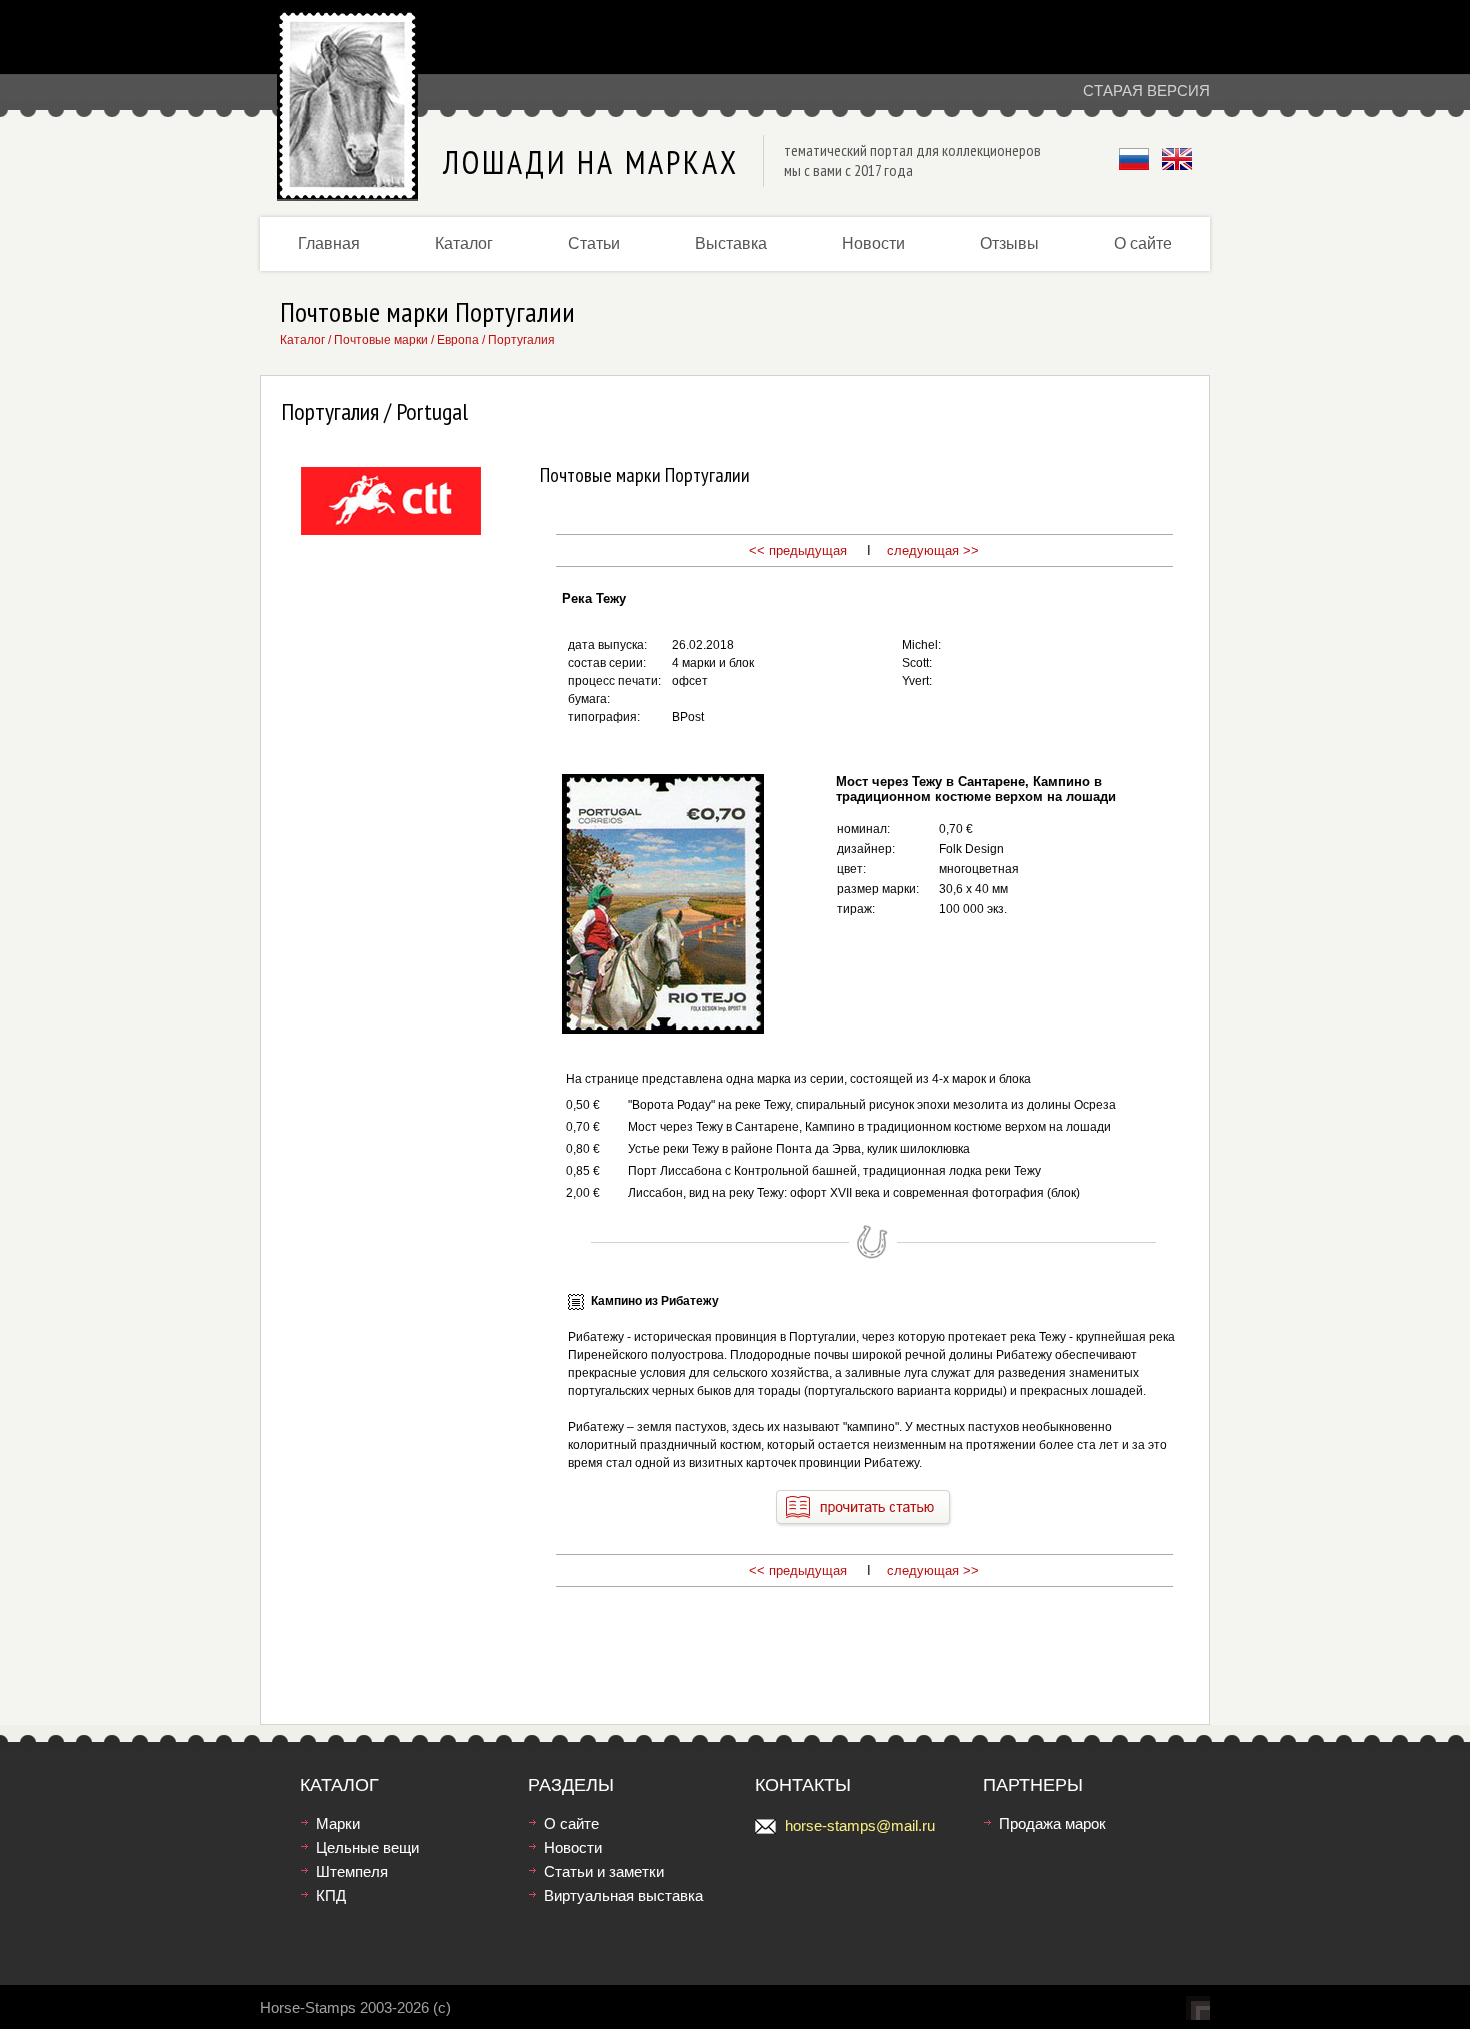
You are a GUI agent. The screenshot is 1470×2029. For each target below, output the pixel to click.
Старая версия (1146, 90)
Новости (873, 243)
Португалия (521, 340)
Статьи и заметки (604, 1871)
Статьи (594, 243)
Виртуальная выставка (623, 1895)
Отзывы (1009, 243)
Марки (338, 1823)
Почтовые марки (381, 340)
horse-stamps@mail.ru (860, 1825)
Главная (329, 243)
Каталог (464, 243)
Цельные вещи (367, 1847)
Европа (458, 340)
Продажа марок (1052, 1823)
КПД (331, 1895)
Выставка (731, 243)
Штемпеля (352, 1871)
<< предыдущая (798, 550)
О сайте (1143, 243)
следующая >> (933, 550)
